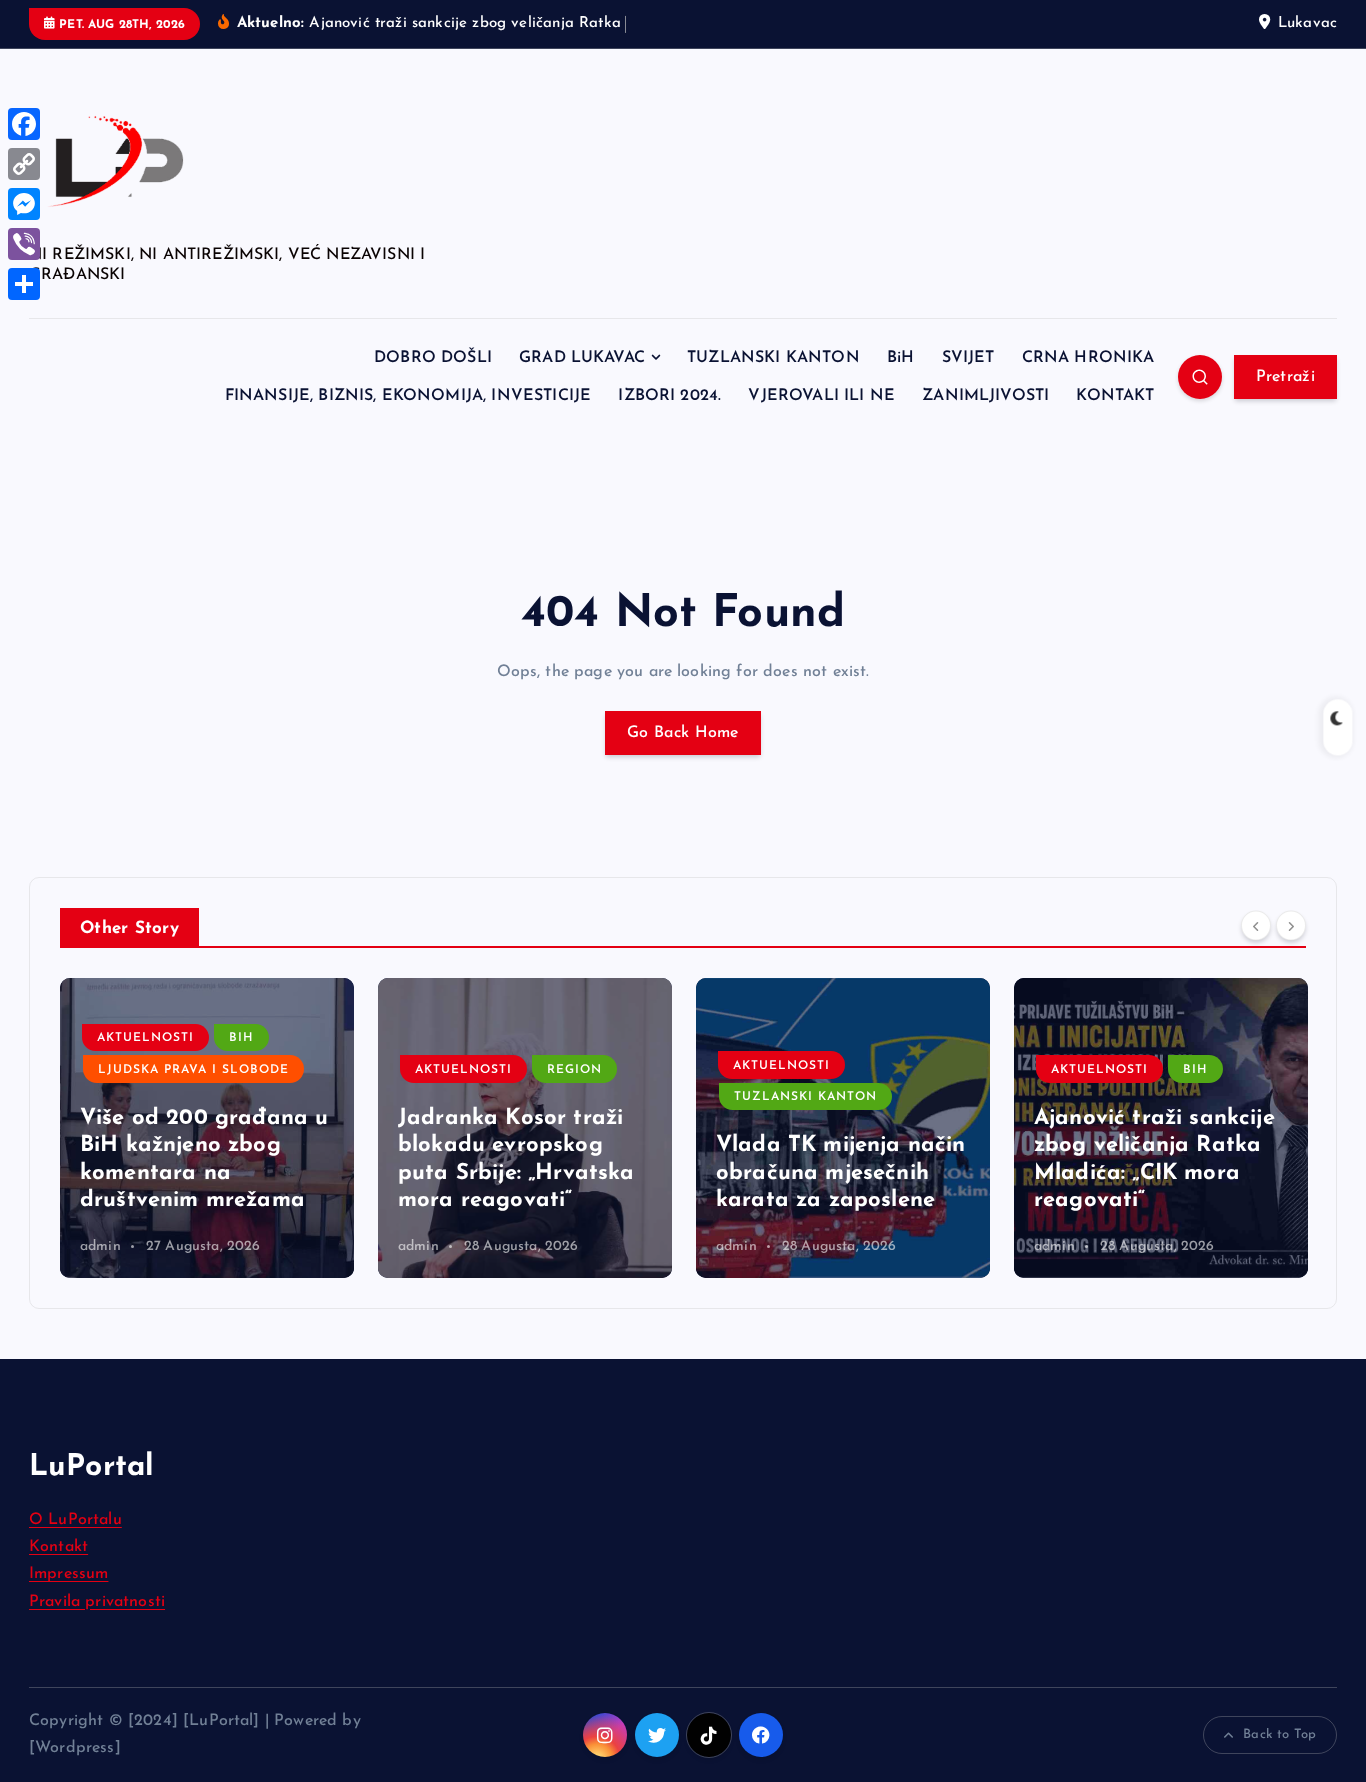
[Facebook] (24, 124)
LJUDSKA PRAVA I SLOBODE (193, 1070)
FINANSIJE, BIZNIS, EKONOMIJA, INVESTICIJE (408, 396)
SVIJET (968, 358)
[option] (207, 1128)
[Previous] (1256, 926)
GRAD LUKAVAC (582, 358)
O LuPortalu (75, 1520)
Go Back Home (683, 733)
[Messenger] (24, 204)
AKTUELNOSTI (145, 1038)
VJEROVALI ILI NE (821, 396)
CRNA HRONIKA (1088, 358)
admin (100, 1246)
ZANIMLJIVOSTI (985, 396)
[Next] (1291, 926)
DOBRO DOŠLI (433, 358)
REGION (574, 1070)
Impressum (68, 1574)
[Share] (24, 284)
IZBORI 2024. (669, 396)
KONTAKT (1115, 396)
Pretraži (1285, 377)
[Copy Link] (24, 164)
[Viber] (24, 244)
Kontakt (58, 1547)
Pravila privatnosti (97, 1602)
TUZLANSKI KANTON (773, 358)
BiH (900, 358)
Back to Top (1279, 1734)
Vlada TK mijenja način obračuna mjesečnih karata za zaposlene (841, 1173)
